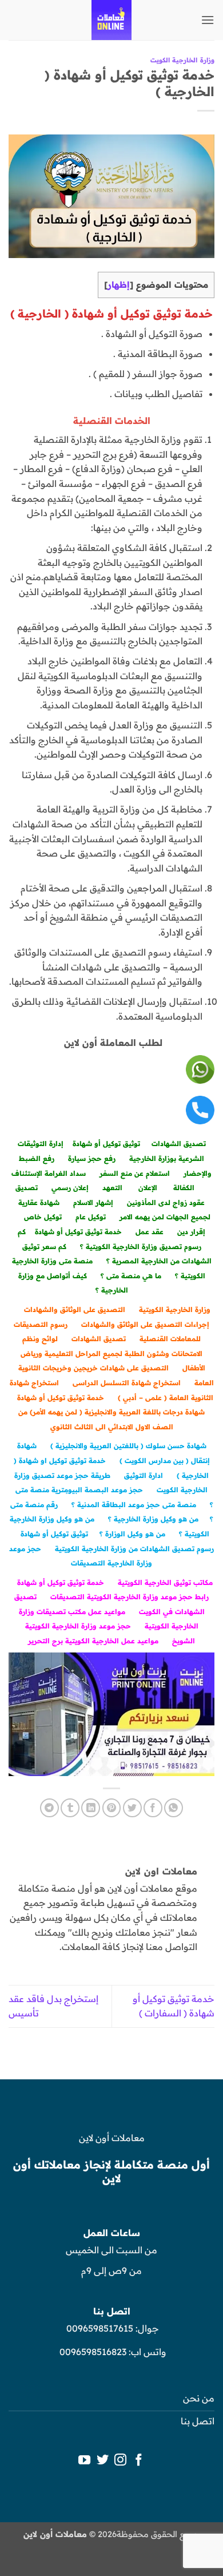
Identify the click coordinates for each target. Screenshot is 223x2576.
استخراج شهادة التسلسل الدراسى (127, 1383)
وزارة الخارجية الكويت (182, 60)
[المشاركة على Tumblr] (70, 1808)
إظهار (119, 285)
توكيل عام (91, 1217)
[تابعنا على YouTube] (84, 2461)
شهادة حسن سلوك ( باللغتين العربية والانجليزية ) (128, 1446)
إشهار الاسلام (93, 1202)
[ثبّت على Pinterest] (112, 1808)
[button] (208, 20)
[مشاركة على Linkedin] (91, 1808)
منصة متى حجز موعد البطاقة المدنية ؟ (134, 1505)
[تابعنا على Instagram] (120, 2461)
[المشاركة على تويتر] (132, 1808)
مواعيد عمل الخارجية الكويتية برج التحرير (93, 1641)
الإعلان (148, 1188)
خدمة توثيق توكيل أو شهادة (78, 1232)
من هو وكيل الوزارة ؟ (132, 1534)
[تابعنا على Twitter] (103, 2461)
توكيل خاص (43, 1217)
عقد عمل (150, 1232)
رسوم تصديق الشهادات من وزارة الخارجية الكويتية (134, 1549)
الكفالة (184, 1188)
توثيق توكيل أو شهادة (106, 1144)
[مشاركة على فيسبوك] (153, 1808)
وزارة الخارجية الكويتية (175, 1309)
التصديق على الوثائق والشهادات (75, 1309)
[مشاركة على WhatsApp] (174, 1808)
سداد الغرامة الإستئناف (49, 1173)
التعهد (112, 1188)
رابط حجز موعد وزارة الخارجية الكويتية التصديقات (130, 1597)
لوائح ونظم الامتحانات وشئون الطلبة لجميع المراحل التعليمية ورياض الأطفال (113, 1353)
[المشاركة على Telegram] (49, 1808)
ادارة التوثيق (144, 1475)
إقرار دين (191, 1232)
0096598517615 (99, 2328)
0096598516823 (93, 2352)
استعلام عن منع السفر (135, 1173)
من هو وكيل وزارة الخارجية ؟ (153, 1519)
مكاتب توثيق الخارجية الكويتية (165, 1582)
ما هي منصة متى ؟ (131, 1276)
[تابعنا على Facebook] (139, 2461)
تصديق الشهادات (179, 1144)
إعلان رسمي (70, 1188)
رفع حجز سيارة (92, 1158)
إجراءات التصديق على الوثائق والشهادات (145, 1324)
